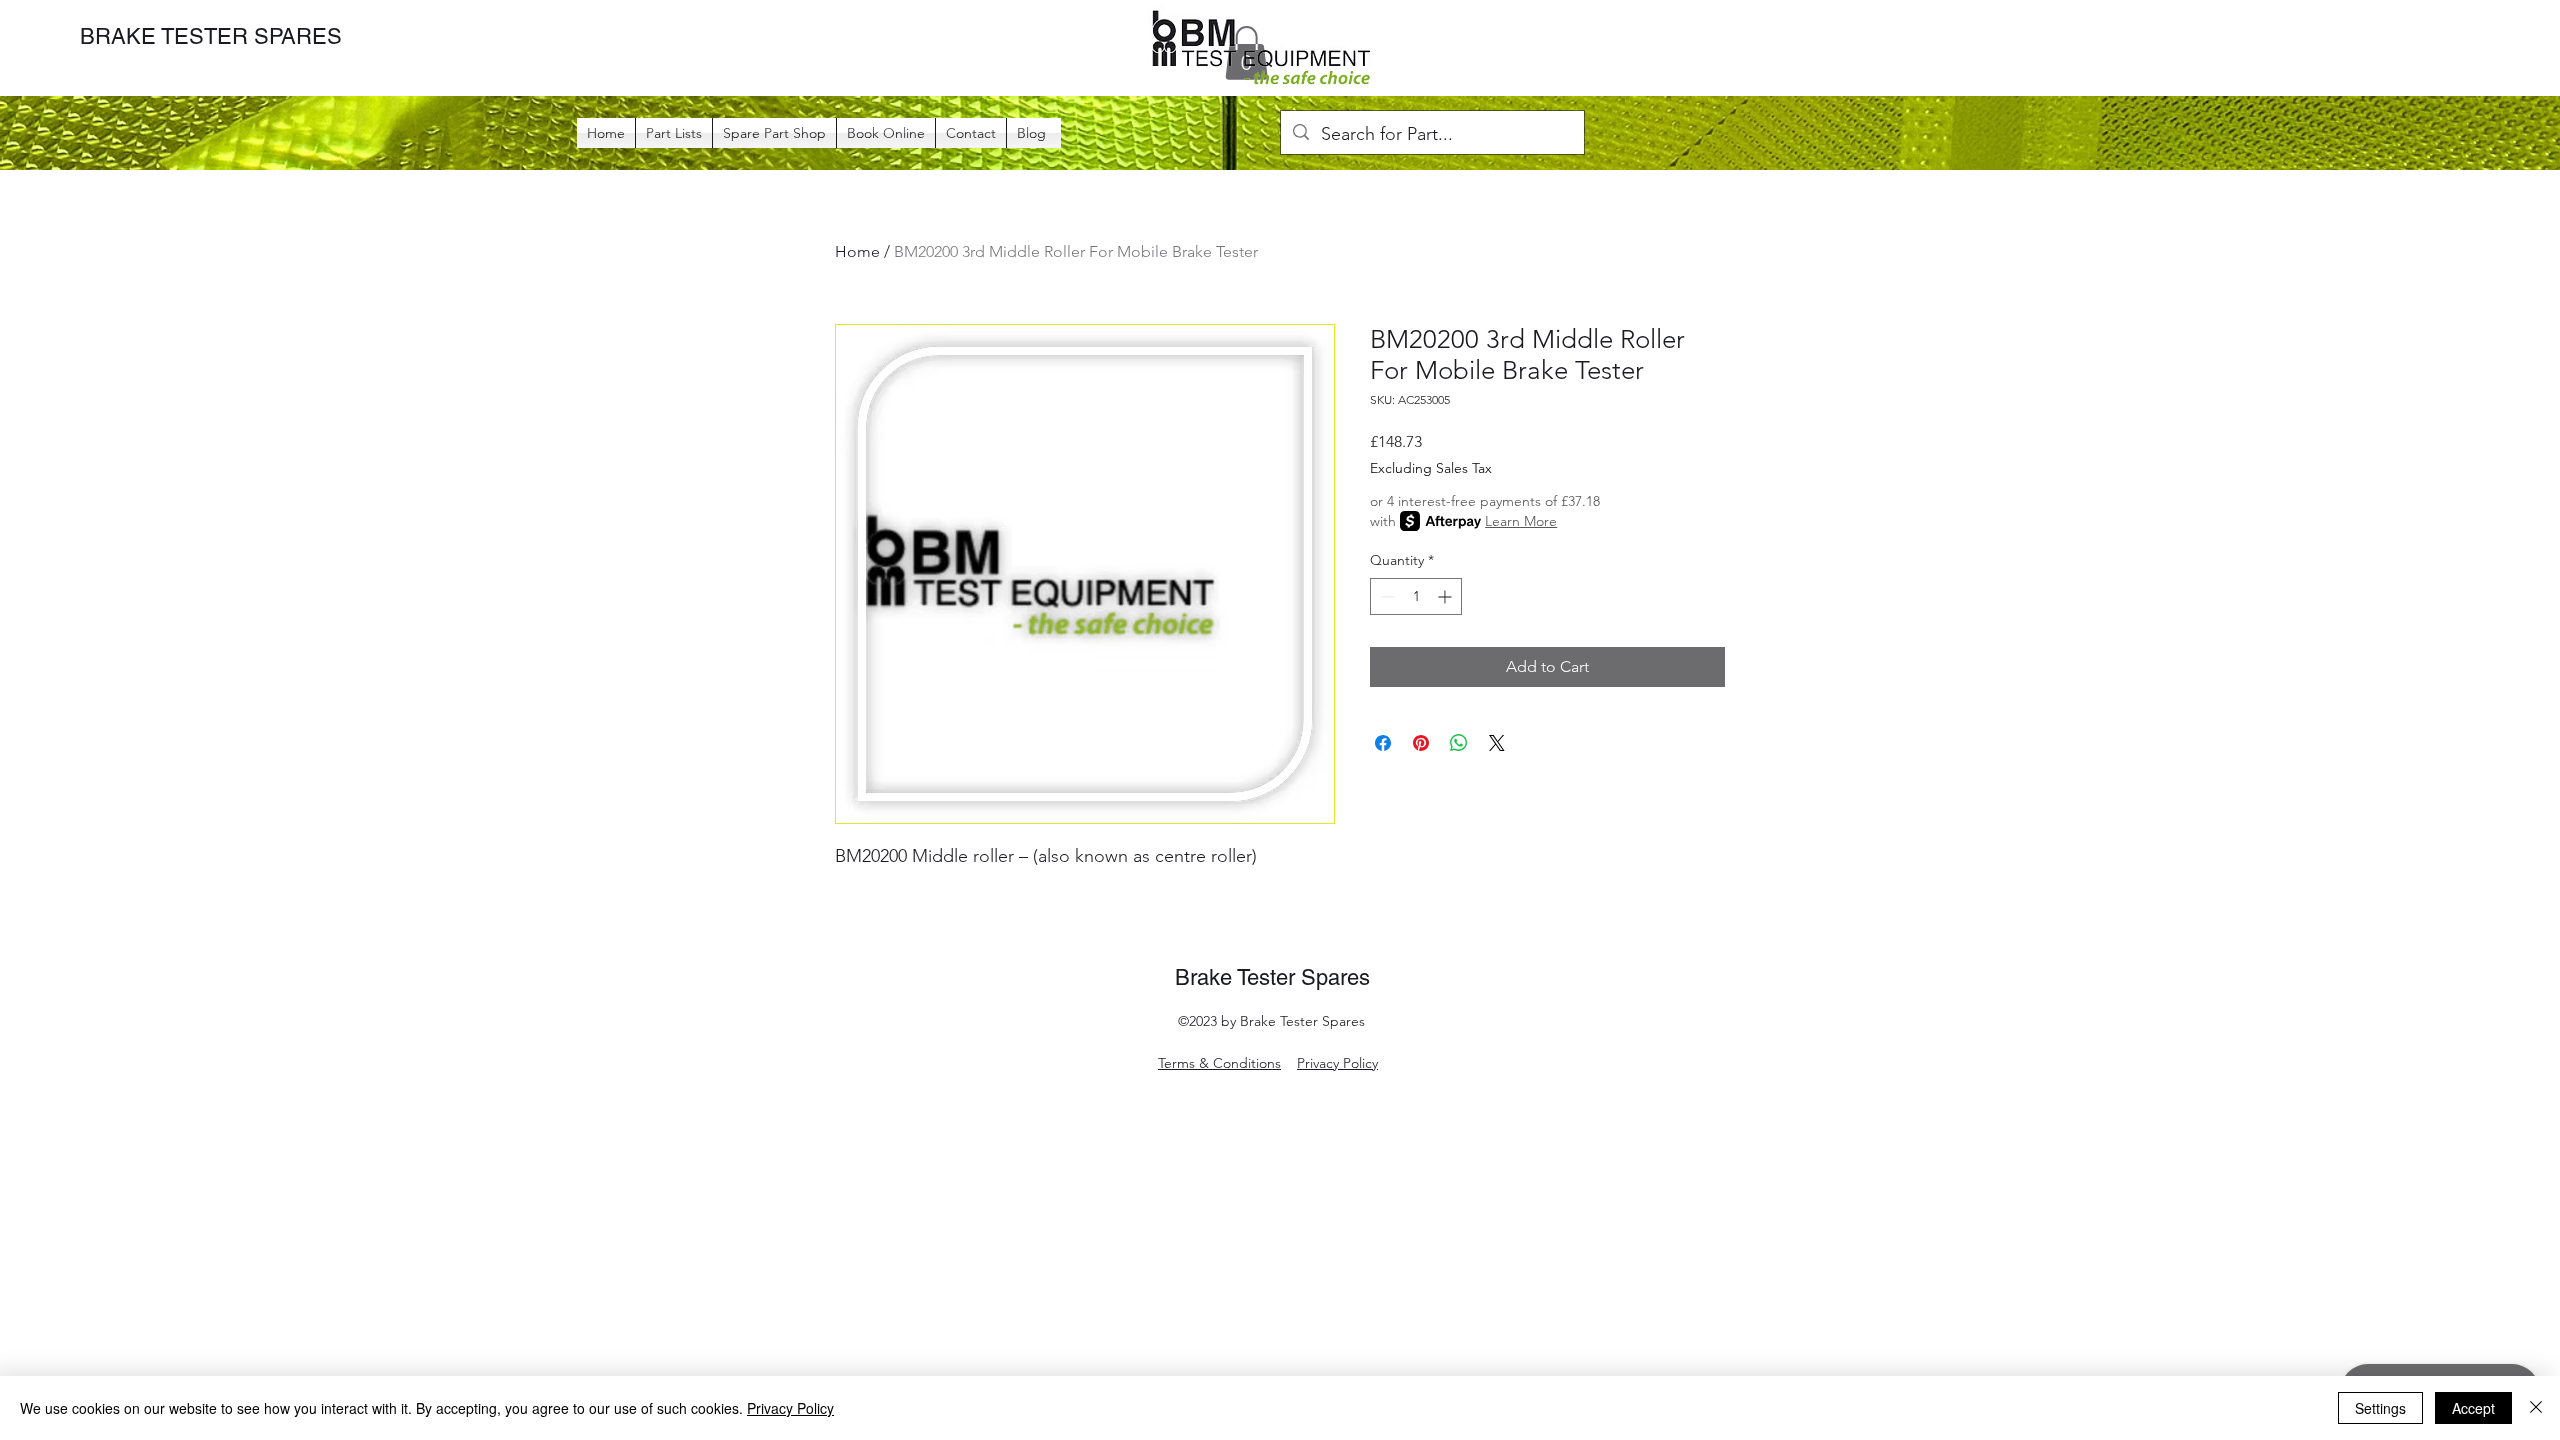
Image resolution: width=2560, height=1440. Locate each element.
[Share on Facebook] (1383, 743)
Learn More (1521, 521)
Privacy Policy (1337, 1063)
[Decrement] (1385, 596)
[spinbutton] (1416, 596)
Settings (2380, 1408)
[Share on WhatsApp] (1459, 743)
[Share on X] (1497, 743)
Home (857, 251)
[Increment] (1446, 596)
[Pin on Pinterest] (1421, 743)
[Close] (2536, 1408)
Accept (2473, 1408)
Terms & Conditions (1219, 1063)
